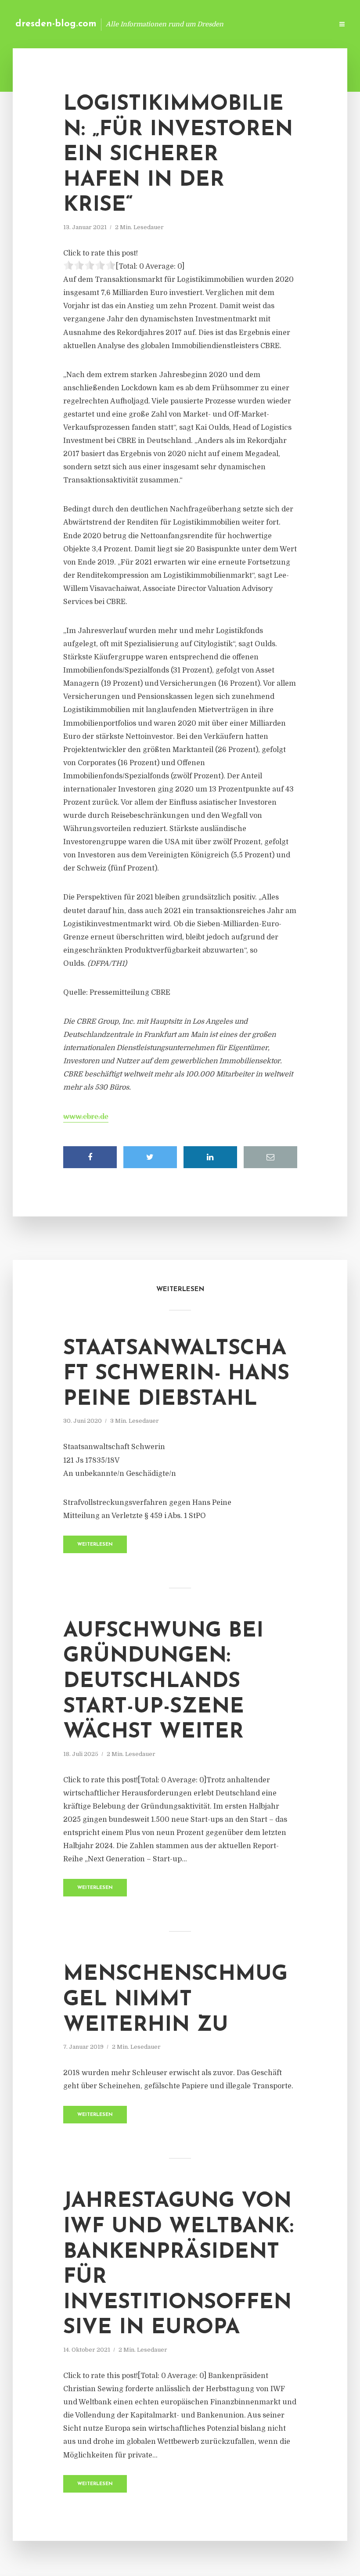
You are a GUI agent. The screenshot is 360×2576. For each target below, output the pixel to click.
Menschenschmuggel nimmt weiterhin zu (175, 2000)
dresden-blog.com (56, 24)
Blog (186, 24)
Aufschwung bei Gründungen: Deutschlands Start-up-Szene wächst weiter (163, 1682)
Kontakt (219, 24)
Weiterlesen (95, 1545)
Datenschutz (307, 24)
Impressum (260, 24)
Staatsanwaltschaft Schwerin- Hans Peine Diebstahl (176, 1374)
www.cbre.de (86, 1117)
